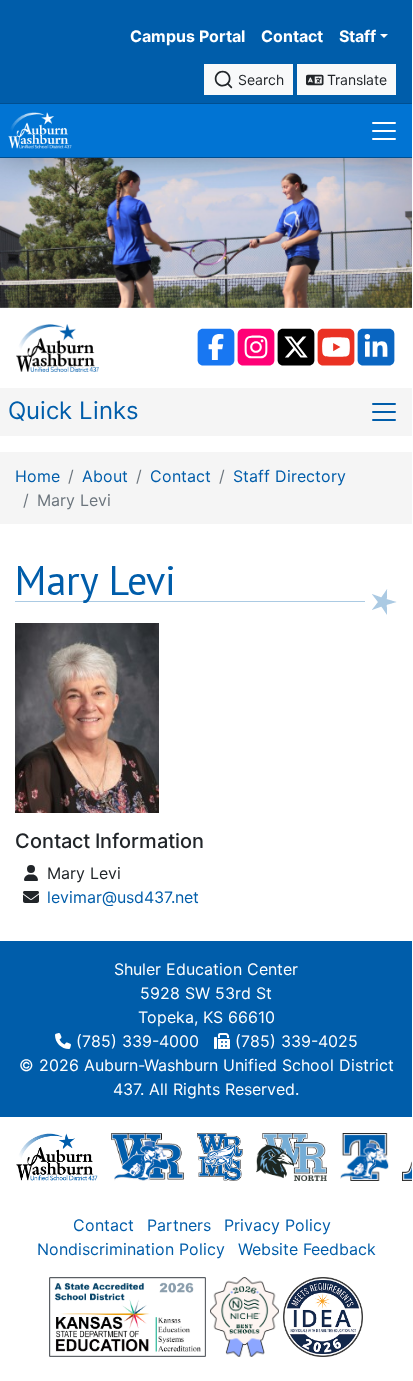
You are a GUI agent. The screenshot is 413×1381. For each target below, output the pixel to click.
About (105, 476)
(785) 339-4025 (296, 1041)
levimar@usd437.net (123, 897)
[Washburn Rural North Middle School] (291, 1156)
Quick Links (73, 410)
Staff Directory (289, 476)
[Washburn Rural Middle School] (220, 1156)
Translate (355, 79)
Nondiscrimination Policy (131, 1249)
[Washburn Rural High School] (147, 1156)
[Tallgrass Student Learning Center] (365, 1156)
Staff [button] (357, 36)
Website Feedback (307, 1249)
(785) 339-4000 (137, 1041)
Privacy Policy (277, 1225)
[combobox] (248, 79)
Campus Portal (187, 36)
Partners (179, 1225)
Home (37, 476)
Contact (292, 36)
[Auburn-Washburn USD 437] (57, 1156)
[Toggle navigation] (384, 130)
